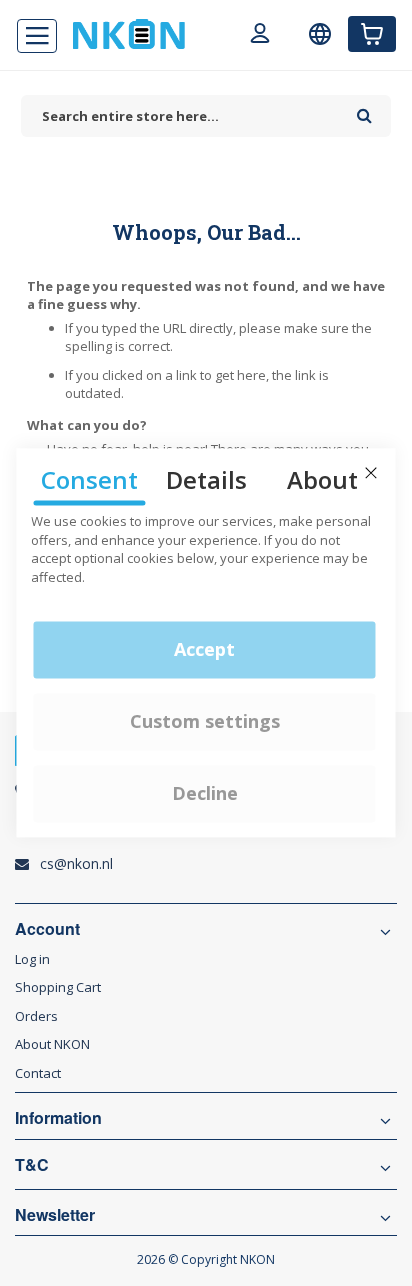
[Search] (364, 109)
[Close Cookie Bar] (371, 473)
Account (47, 929)
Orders (36, 1016)
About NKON (52, 1044)
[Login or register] (260, 36)
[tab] (206, 1044)
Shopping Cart (58, 987)
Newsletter (55, 1215)
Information (58, 1118)
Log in (32, 959)
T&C (32, 1165)
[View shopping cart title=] (372, 34)
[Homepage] (129, 34)
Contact (38, 1073)
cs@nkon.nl (76, 863)
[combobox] (184, 116)
